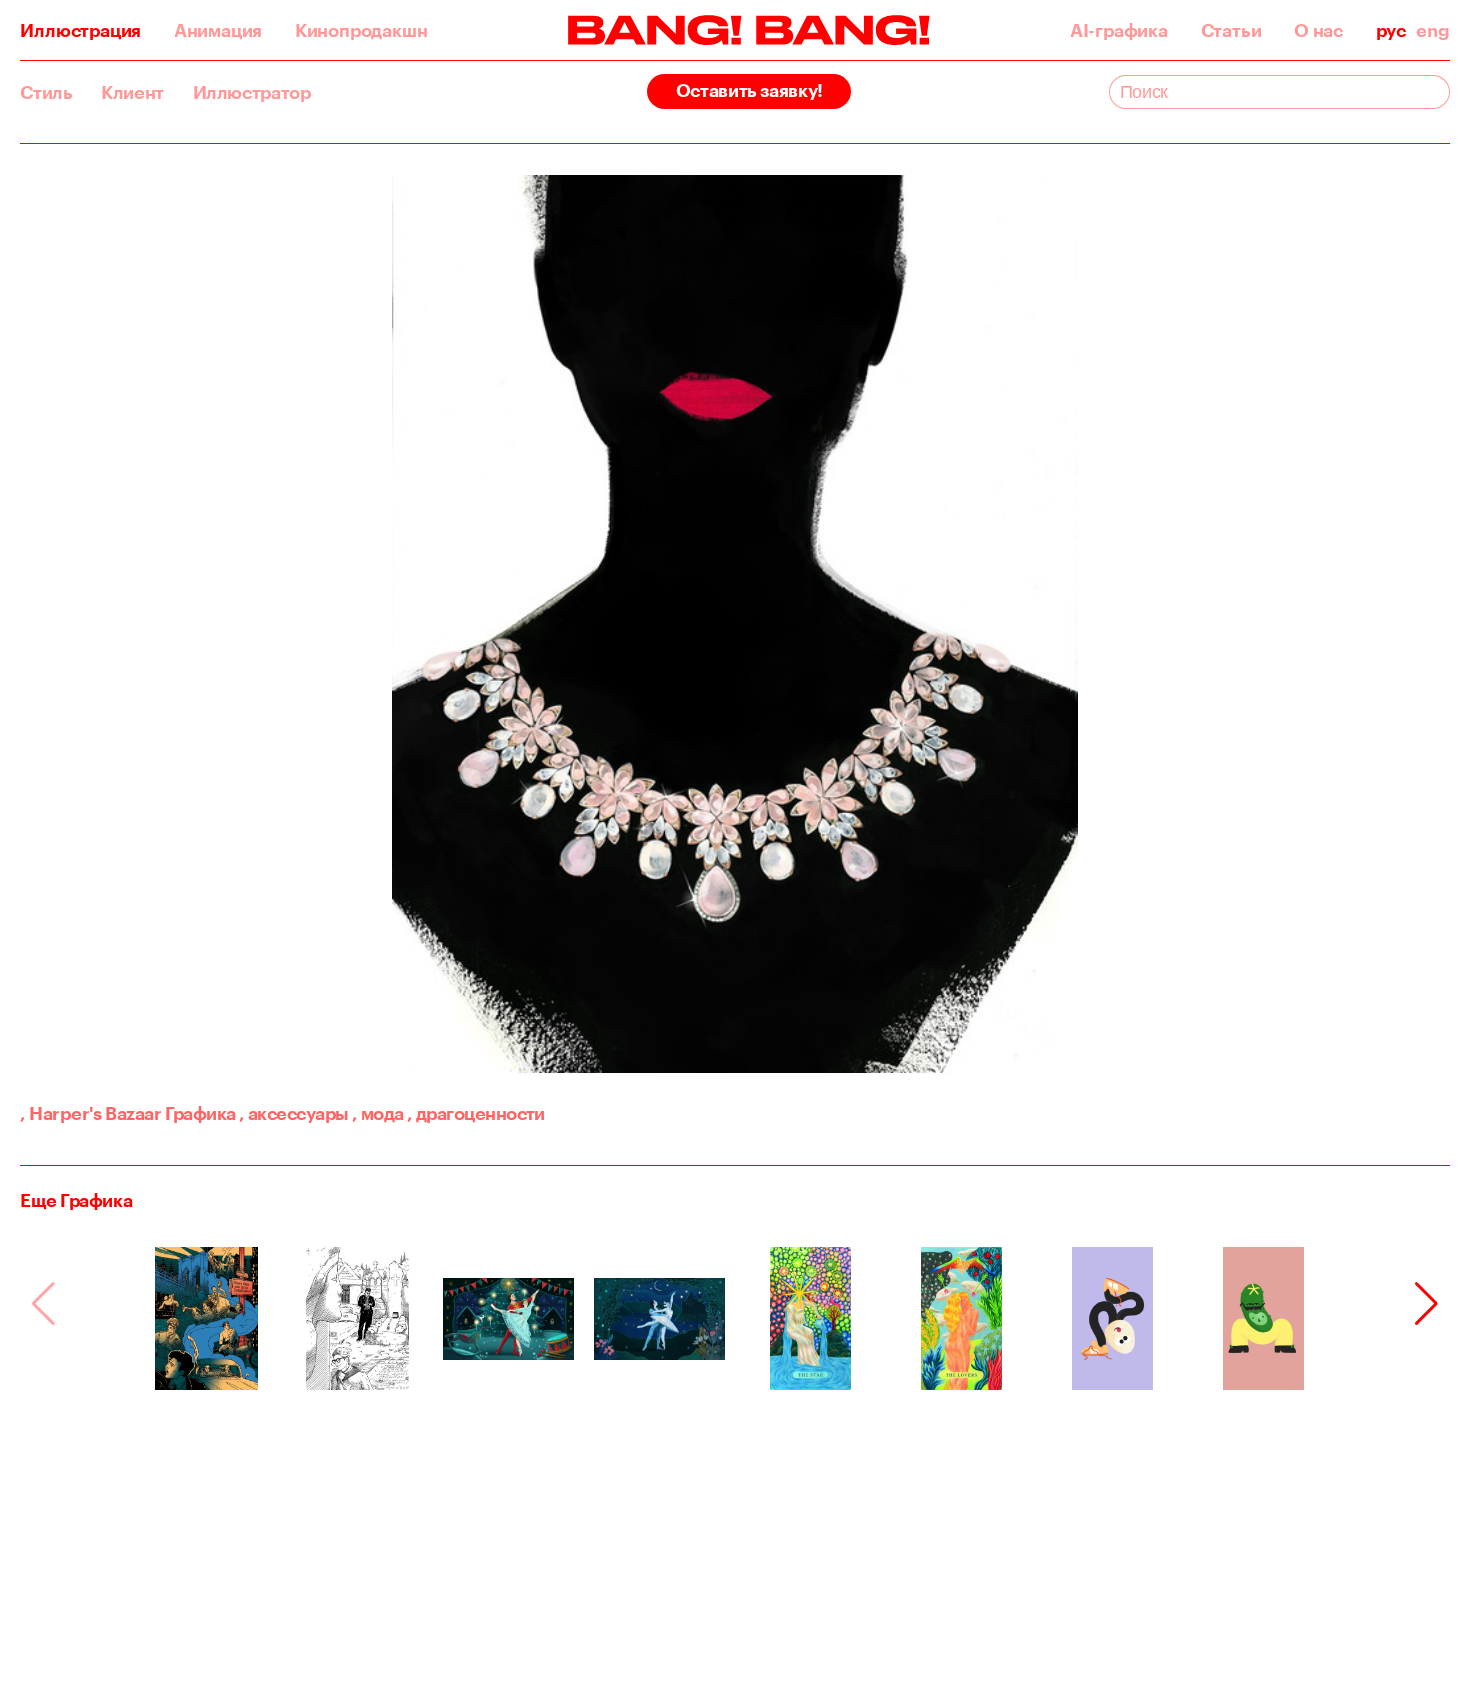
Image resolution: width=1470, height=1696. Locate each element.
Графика (200, 1113)
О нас (1318, 30)
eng (1432, 30)
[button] (1426, 1304)
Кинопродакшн (361, 30)
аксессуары (293, 1113)
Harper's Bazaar (90, 1113)
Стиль (46, 92)
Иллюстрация (80, 30)
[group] (206, 1318)
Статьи (1231, 30)
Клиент (132, 92)
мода (378, 1113)
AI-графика (1119, 30)
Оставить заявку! (749, 90)
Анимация (218, 30)
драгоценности (476, 1113)
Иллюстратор (252, 92)
